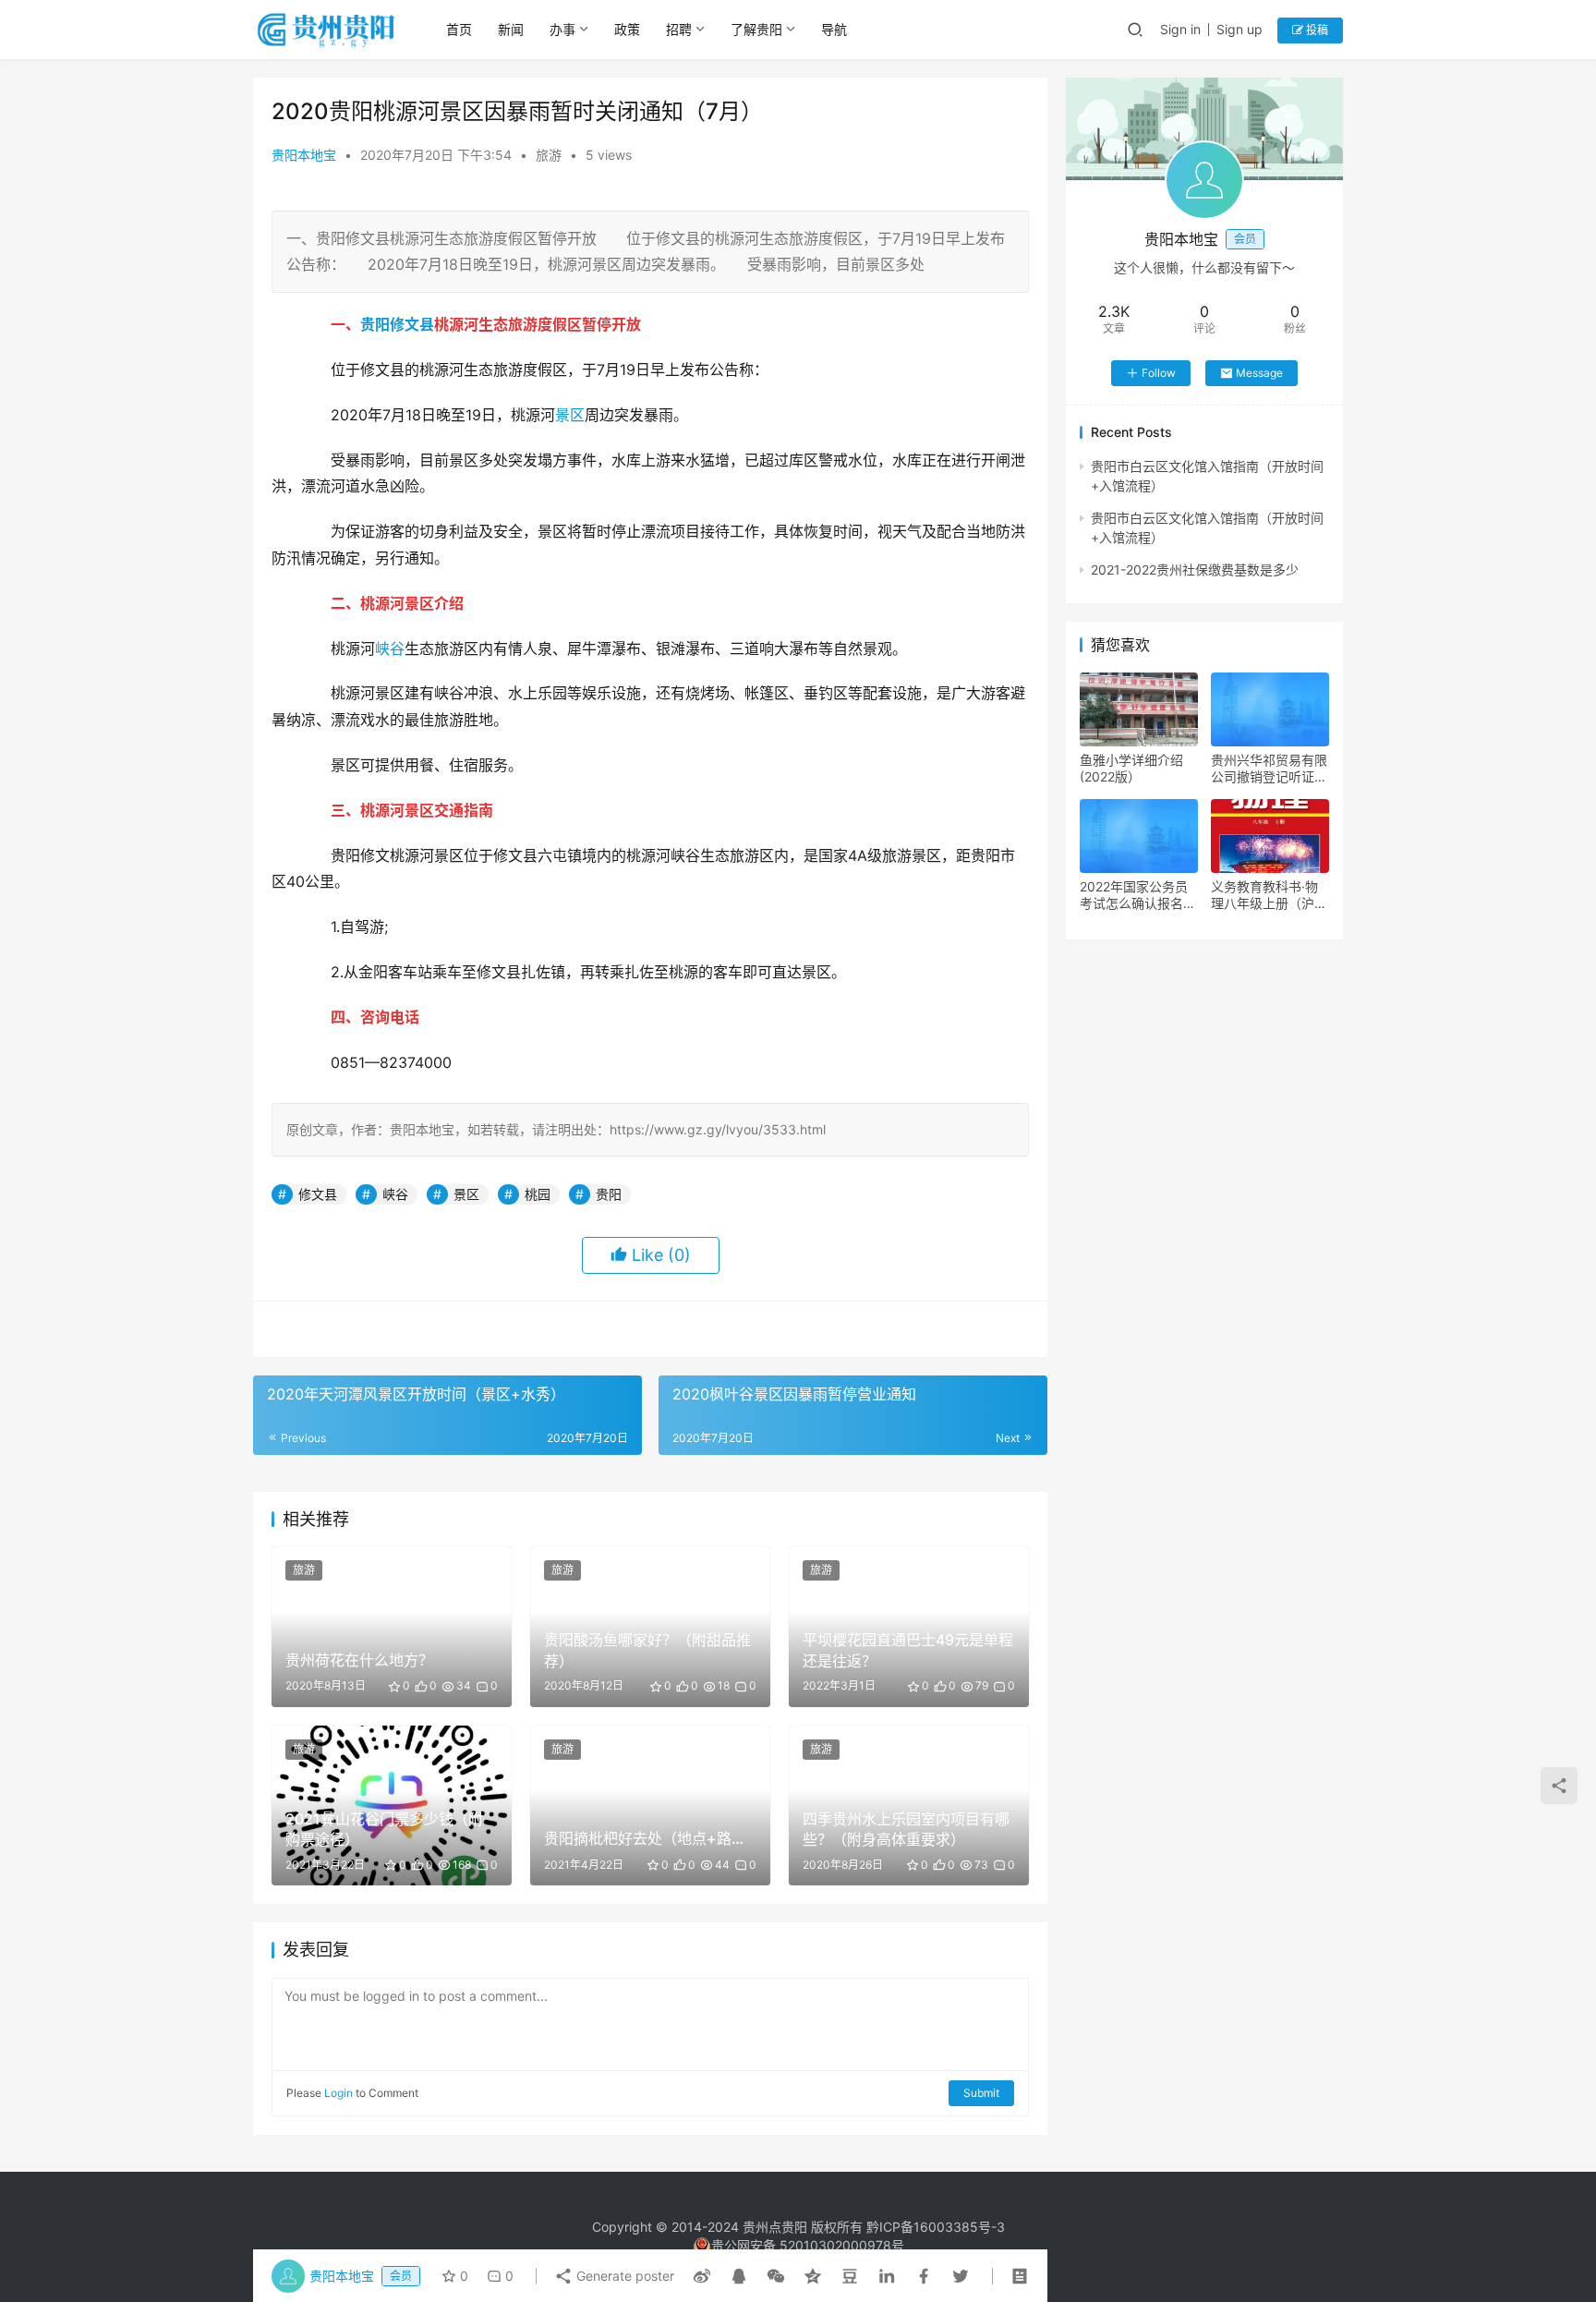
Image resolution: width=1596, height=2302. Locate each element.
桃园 (538, 1194)
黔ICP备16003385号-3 (936, 2227)
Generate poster (623, 2276)
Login (339, 2093)
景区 (570, 415)
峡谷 (390, 648)
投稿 (1316, 30)
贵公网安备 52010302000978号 (808, 2245)
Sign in (1180, 29)
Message (1259, 373)
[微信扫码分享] (776, 2276)
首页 (459, 29)
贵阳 (375, 324)
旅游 (549, 155)
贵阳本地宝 (304, 155)
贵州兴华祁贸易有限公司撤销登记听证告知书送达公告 (1269, 769)
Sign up (1239, 29)
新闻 (511, 29)
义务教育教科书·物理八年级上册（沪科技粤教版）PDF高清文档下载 (1269, 895)
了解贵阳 (756, 29)
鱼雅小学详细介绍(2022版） (1131, 768)
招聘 (679, 29)
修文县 (412, 324)
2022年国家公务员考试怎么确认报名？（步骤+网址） (1138, 895)
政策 (627, 29)
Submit (981, 2093)
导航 (834, 29)
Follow (1159, 373)
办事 (562, 29)
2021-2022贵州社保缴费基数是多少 (1195, 569)
